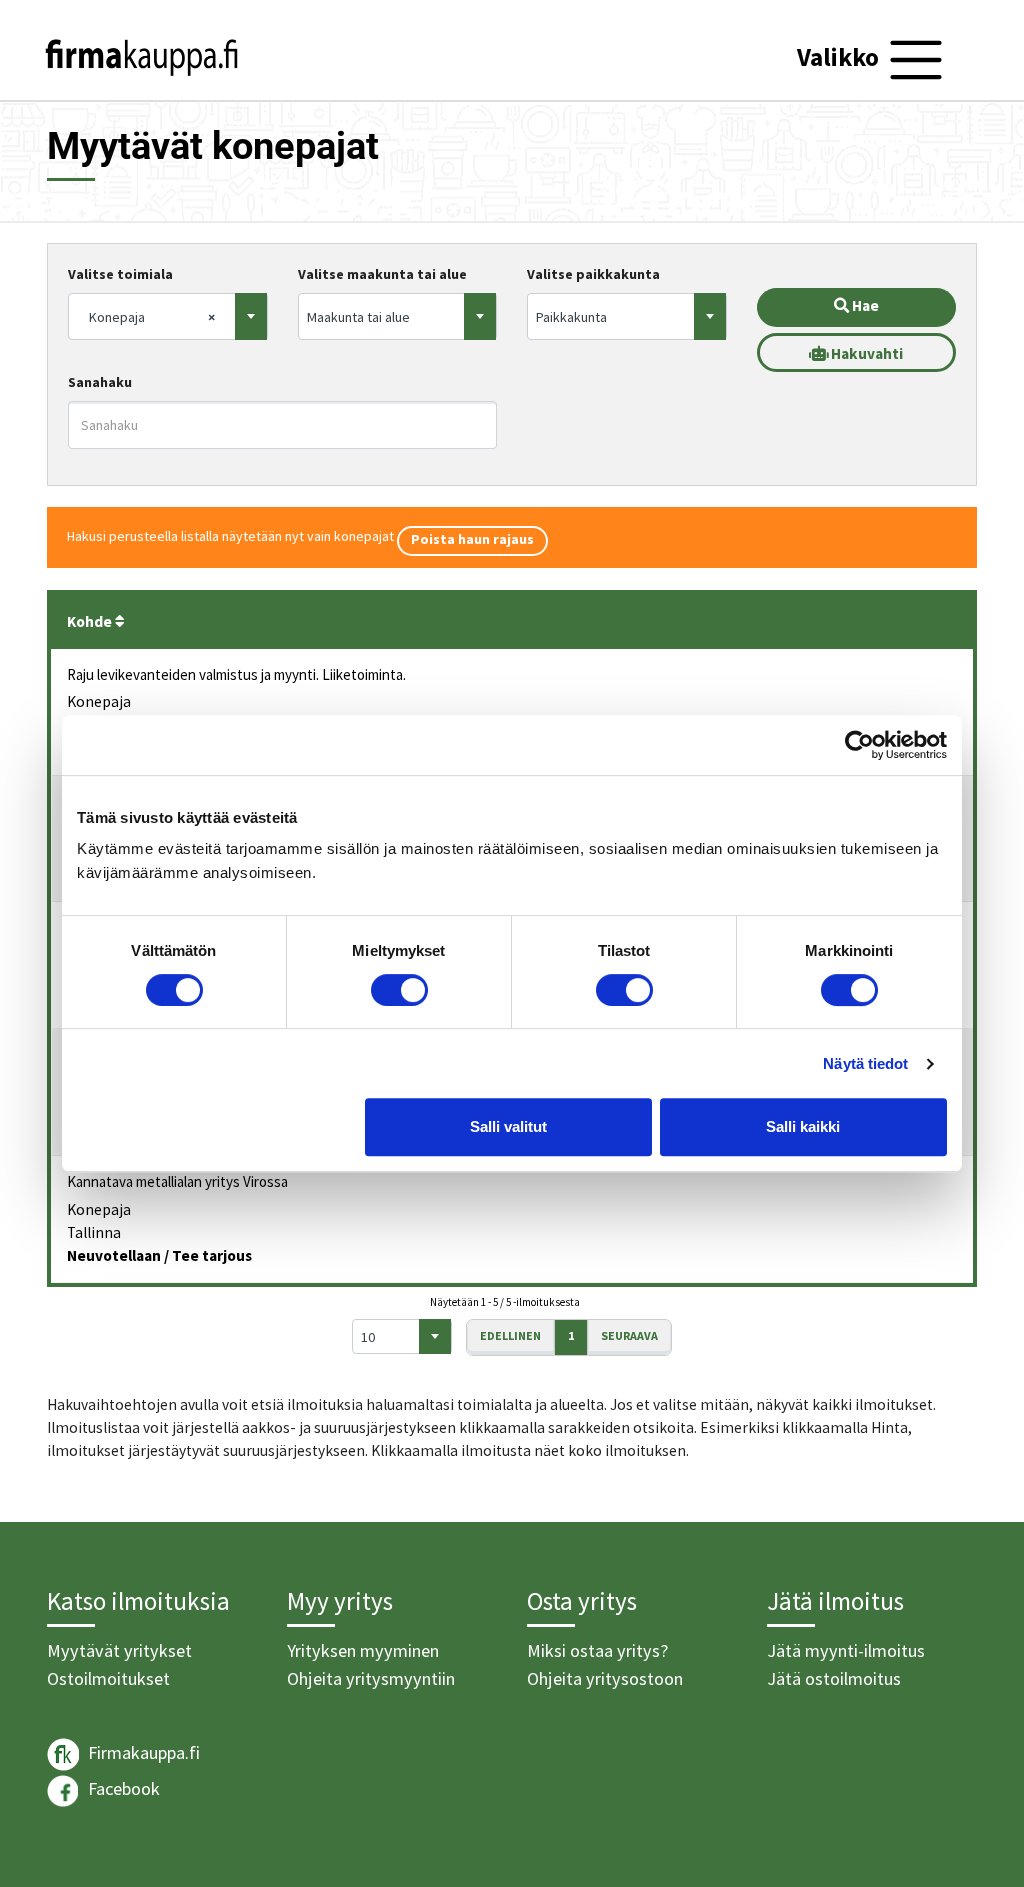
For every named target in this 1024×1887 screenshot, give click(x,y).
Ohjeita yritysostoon (605, 1678)
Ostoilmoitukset (108, 1678)
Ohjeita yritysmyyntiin (371, 1678)
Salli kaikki (803, 1126)
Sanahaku (100, 382)
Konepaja (99, 701)
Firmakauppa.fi (142, 1752)
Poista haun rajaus (472, 539)
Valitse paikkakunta (593, 274)
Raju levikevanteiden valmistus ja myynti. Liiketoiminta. (236, 674)
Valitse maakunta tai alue (382, 274)
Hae (864, 305)
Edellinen (510, 1335)
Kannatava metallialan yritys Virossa (177, 1181)
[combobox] (168, 316)
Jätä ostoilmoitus (834, 1678)
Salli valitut (508, 1126)
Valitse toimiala (120, 274)
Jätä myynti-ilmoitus (846, 1650)
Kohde (91, 621)
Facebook (122, 1788)
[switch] (399, 990)
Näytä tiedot (865, 1063)
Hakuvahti (865, 353)
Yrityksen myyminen (363, 1650)
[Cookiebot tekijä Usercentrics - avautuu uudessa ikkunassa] (859, 745)
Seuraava (629, 1335)
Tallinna (94, 1232)
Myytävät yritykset (119, 1650)
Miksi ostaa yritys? (597, 1650)
